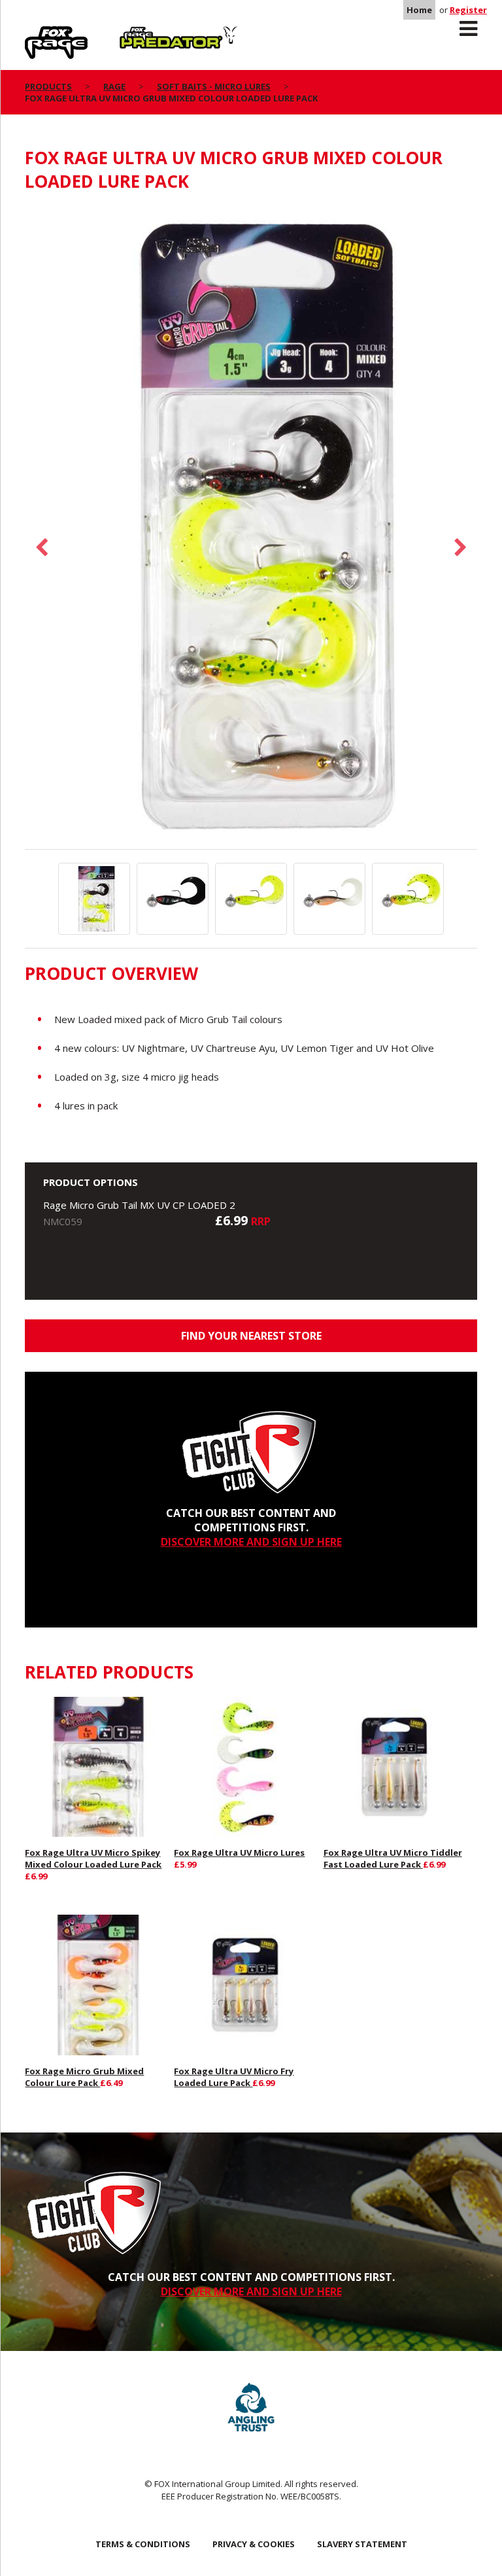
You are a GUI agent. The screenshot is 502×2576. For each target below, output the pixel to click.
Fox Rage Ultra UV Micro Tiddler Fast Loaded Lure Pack (393, 1858)
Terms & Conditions (143, 2544)
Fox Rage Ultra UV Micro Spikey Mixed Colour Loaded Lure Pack (93, 1858)
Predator (142, 33)
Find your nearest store (251, 1336)
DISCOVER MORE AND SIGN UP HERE (251, 1542)
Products (48, 86)
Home (419, 10)
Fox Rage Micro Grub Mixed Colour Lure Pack (84, 2077)
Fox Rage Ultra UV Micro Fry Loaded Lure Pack (234, 2077)
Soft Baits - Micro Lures (214, 86)
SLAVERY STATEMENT (362, 2544)
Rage (37, 33)
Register (468, 10)
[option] (251, 528)
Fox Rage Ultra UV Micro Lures (239, 1853)
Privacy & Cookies (254, 2544)
